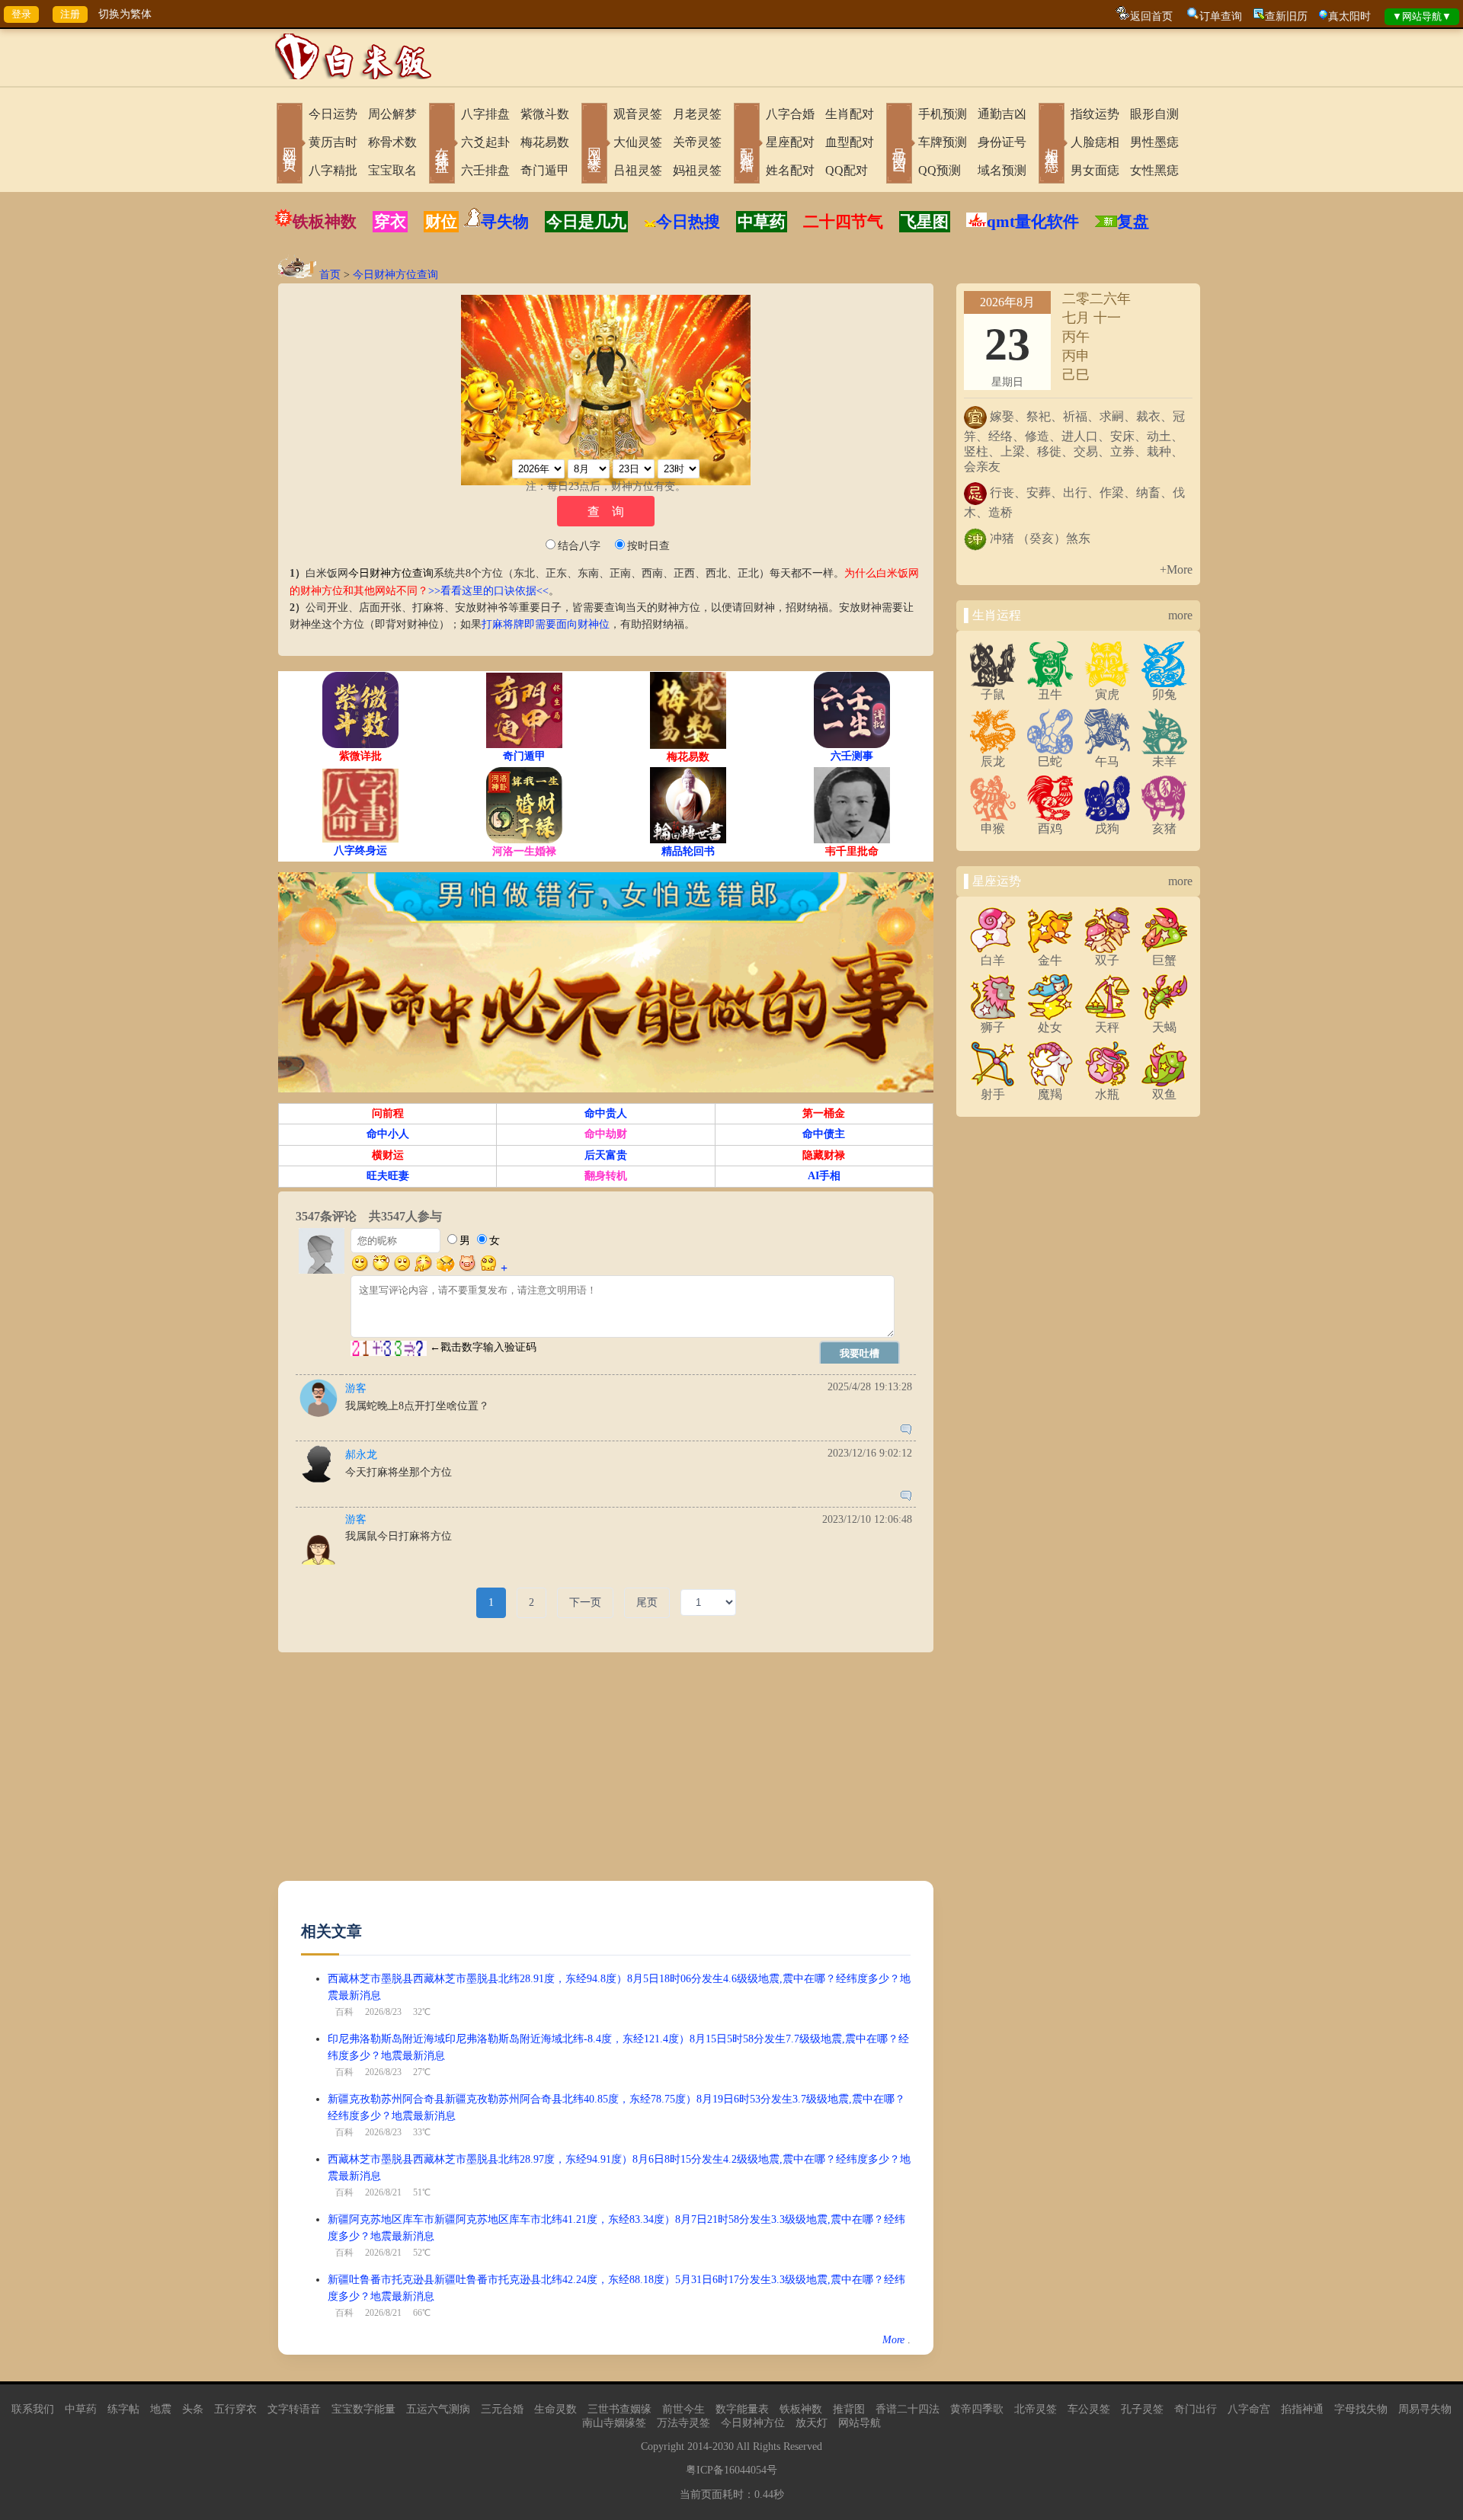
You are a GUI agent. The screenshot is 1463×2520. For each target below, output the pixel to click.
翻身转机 (606, 1176)
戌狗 (1107, 828)
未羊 (1164, 761)
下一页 (585, 1602)
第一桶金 (824, 1113)
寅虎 (1107, 694)
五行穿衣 (235, 2409)
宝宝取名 (392, 170)
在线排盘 (442, 145)
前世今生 (683, 2409)
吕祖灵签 (638, 170)
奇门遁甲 (545, 170)
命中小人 (388, 1134)
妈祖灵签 (697, 170)
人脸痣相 (1095, 142)
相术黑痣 (1052, 145)
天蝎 (1164, 1027)
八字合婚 (790, 114)
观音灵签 (638, 114)
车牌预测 (943, 142)
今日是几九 (586, 222)
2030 (723, 2446)
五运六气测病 (438, 2409)
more (1180, 615)
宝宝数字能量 (363, 2409)
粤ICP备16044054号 (731, 2470)
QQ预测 (940, 170)
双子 (1107, 960)
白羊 (993, 960)
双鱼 (1164, 1094)
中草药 (762, 222)
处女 (1050, 1027)
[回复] (906, 1431)
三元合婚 (502, 2409)
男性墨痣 (1154, 142)
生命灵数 (555, 2409)
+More (1176, 569)
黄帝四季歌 (977, 2409)
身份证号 (1002, 142)
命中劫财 (606, 1134)
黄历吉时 (333, 142)
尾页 (647, 1602)
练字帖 (123, 2409)
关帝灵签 (697, 142)
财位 (441, 222)
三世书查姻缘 (619, 2409)
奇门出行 (1196, 2409)
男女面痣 (1095, 170)
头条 (193, 2409)
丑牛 (1050, 694)
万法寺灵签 (683, 2423)
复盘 (1133, 222)
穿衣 (390, 222)
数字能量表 (742, 2409)
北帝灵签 (1036, 2409)
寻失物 (505, 222)
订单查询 (1221, 16)
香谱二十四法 (908, 2409)
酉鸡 (1050, 828)
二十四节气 (843, 222)
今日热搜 (688, 222)
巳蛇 (1050, 761)
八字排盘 (485, 114)
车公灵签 (1089, 2409)
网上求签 (594, 145)
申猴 (993, 828)
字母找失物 (1361, 2409)
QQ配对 (847, 170)
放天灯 (812, 2423)
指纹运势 (1095, 114)
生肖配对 (850, 114)
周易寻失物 (1425, 2409)
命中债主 (824, 1134)
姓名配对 (790, 170)
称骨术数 (392, 142)
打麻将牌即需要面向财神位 (546, 624)
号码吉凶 (899, 145)
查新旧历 (1286, 16)
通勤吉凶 (1002, 114)
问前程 (388, 1113)
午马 (1107, 761)
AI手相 (824, 1176)
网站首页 (290, 145)
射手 (993, 1094)
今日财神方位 (753, 2423)
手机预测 (943, 114)
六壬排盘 (485, 170)
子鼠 (993, 694)
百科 (344, 2012)
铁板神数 (325, 222)
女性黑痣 (1154, 170)
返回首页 (1151, 16)
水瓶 (1107, 1094)
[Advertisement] (606, 1774)
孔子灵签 (1142, 2409)
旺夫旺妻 (388, 1176)
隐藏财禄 (824, 1155)
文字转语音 (294, 2409)
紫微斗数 (545, 114)
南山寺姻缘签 (614, 2423)
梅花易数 (545, 142)
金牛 (1050, 960)
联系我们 (33, 2409)
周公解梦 (392, 114)
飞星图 (925, 222)
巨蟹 (1164, 960)
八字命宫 (1249, 2409)
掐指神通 (1302, 2409)
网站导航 (860, 2423)
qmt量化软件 (1033, 222)
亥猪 (1164, 828)
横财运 (388, 1155)
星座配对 (790, 142)
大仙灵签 (638, 142)
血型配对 (850, 142)
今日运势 (333, 114)
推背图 (849, 2409)
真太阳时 (1349, 16)
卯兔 (1164, 694)
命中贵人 (606, 1113)
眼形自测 (1154, 114)
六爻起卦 (485, 142)
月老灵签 (697, 114)
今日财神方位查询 (395, 275)
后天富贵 (606, 1155)
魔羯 (1050, 1094)
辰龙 (993, 761)
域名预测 (1002, 170)
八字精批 (333, 170)
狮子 (993, 1027)
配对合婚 (747, 145)
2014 (698, 2446)
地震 (161, 2409)
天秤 (1107, 1027)
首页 (330, 275)
